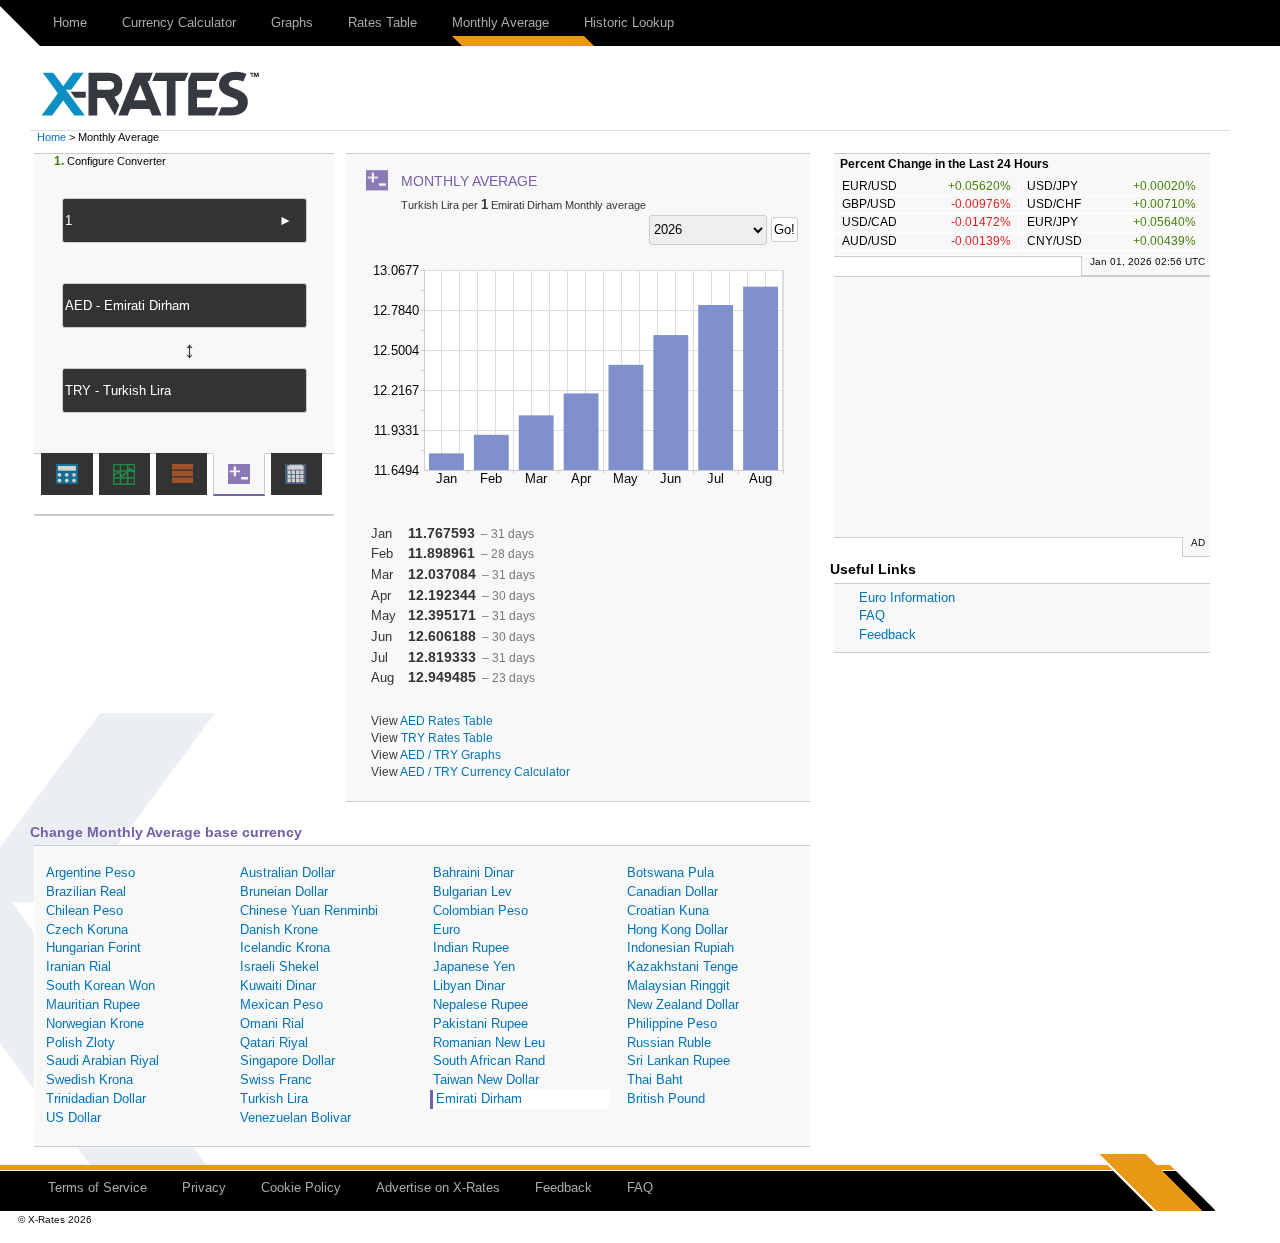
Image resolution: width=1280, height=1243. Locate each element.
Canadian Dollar (672, 891)
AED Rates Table (446, 720)
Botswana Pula (670, 872)
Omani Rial (272, 1023)
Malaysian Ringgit (678, 985)
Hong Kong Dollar (677, 929)
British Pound (666, 1098)
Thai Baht (655, 1079)
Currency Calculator (179, 22)
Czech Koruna (87, 929)
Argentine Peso (90, 872)
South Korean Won (100, 985)
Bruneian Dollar (284, 891)
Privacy (204, 1187)
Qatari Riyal (274, 1042)
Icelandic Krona (285, 947)
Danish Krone (279, 929)
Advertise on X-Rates (438, 1187)
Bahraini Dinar (473, 872)
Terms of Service (97, 1187)
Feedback (887, 634)
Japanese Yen (474, 966)
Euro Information (907, 597)
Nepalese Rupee (480, 1004)
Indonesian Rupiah (680, 947)
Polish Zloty (80, 1042)
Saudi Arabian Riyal (102, 1060)
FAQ (872, 615)
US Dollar (73, 1117)
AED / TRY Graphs (450, 754)
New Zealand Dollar (683, 1004)
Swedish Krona (89, 1079)
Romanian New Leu (489, 1042)
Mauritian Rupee (93, 1004)
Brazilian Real (86, 891)
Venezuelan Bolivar (295, 1117)
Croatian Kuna (668, 910)
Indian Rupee (471, 947)
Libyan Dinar (469, 985)
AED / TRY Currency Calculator (485, 771)
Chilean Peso (84, 910)
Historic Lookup (629, 22)
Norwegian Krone (95, 1023)
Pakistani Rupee (480, 1023)
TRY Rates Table (447, 737)
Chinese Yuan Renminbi (309, 910)
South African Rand (489, 1060)
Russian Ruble (669, 1042)
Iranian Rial (78, 966)
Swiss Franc (276, 1079)
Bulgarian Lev (472, 891)
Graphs (292, 22)
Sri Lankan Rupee (678, 1060)
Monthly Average (500, 22)
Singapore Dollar (287, 1060)
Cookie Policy (301, 1187)
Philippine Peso (672, 1023)
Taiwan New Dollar (486, 1079)
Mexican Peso (281, 1004)
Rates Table (382, 22)
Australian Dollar (287, 872)
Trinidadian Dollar (96, 1098)
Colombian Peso (480, 910)
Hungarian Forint (93, 947)
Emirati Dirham (479, 1098)
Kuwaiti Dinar (278, 985)
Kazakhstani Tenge (682, 966)
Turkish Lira (274, 1098)
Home (70, 22)
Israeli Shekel (279, 966)
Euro (446, 929)
